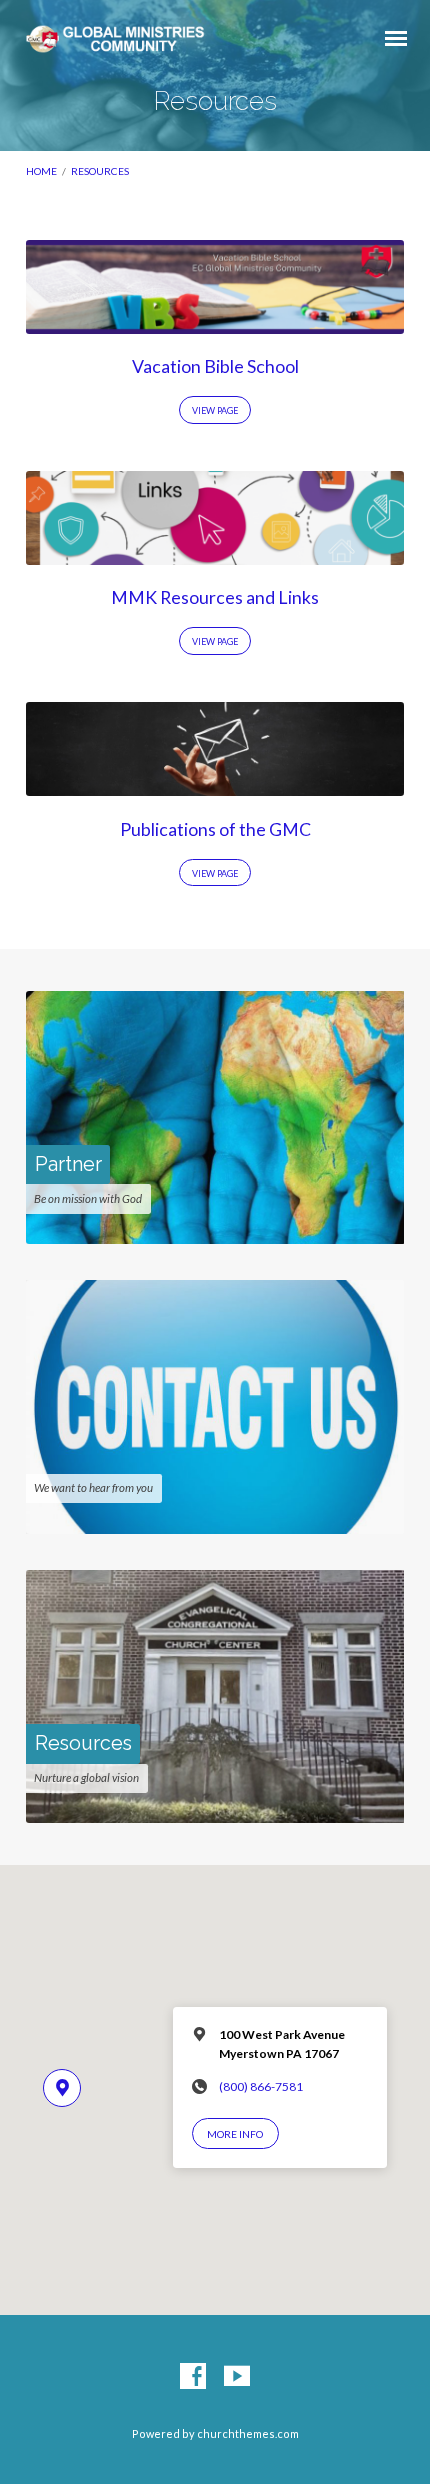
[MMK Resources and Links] (215, 553)
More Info (235, 2134)
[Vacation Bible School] (215, 322)
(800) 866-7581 (261, 2086)
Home (41, 171)
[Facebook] (193, 2377)
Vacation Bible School (215, 366)
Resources (100, 171)
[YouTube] (237, 2377)
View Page (215, 410)
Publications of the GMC (215, 829)
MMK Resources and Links (215, 597)
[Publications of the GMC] (215, 784)
